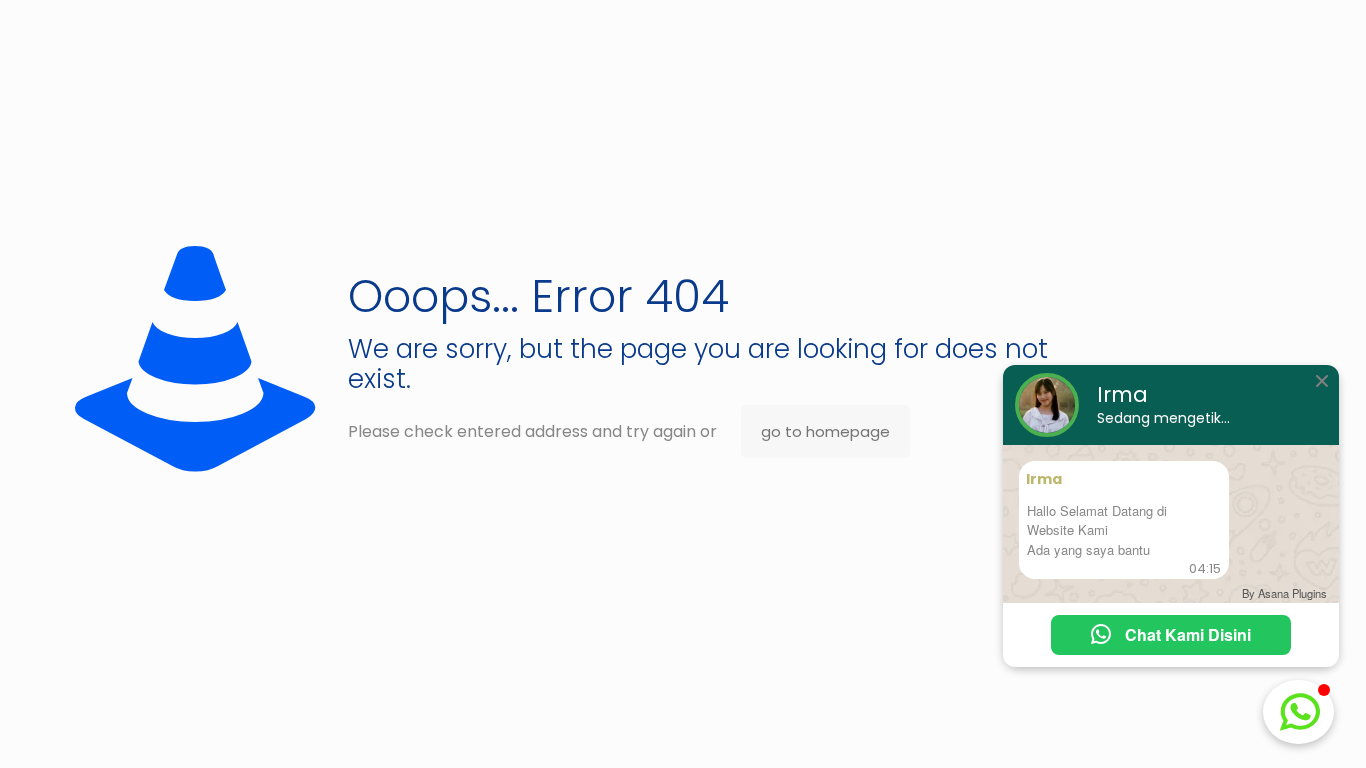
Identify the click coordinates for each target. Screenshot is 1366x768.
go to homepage (825, 431)
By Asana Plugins (1284, 593)
